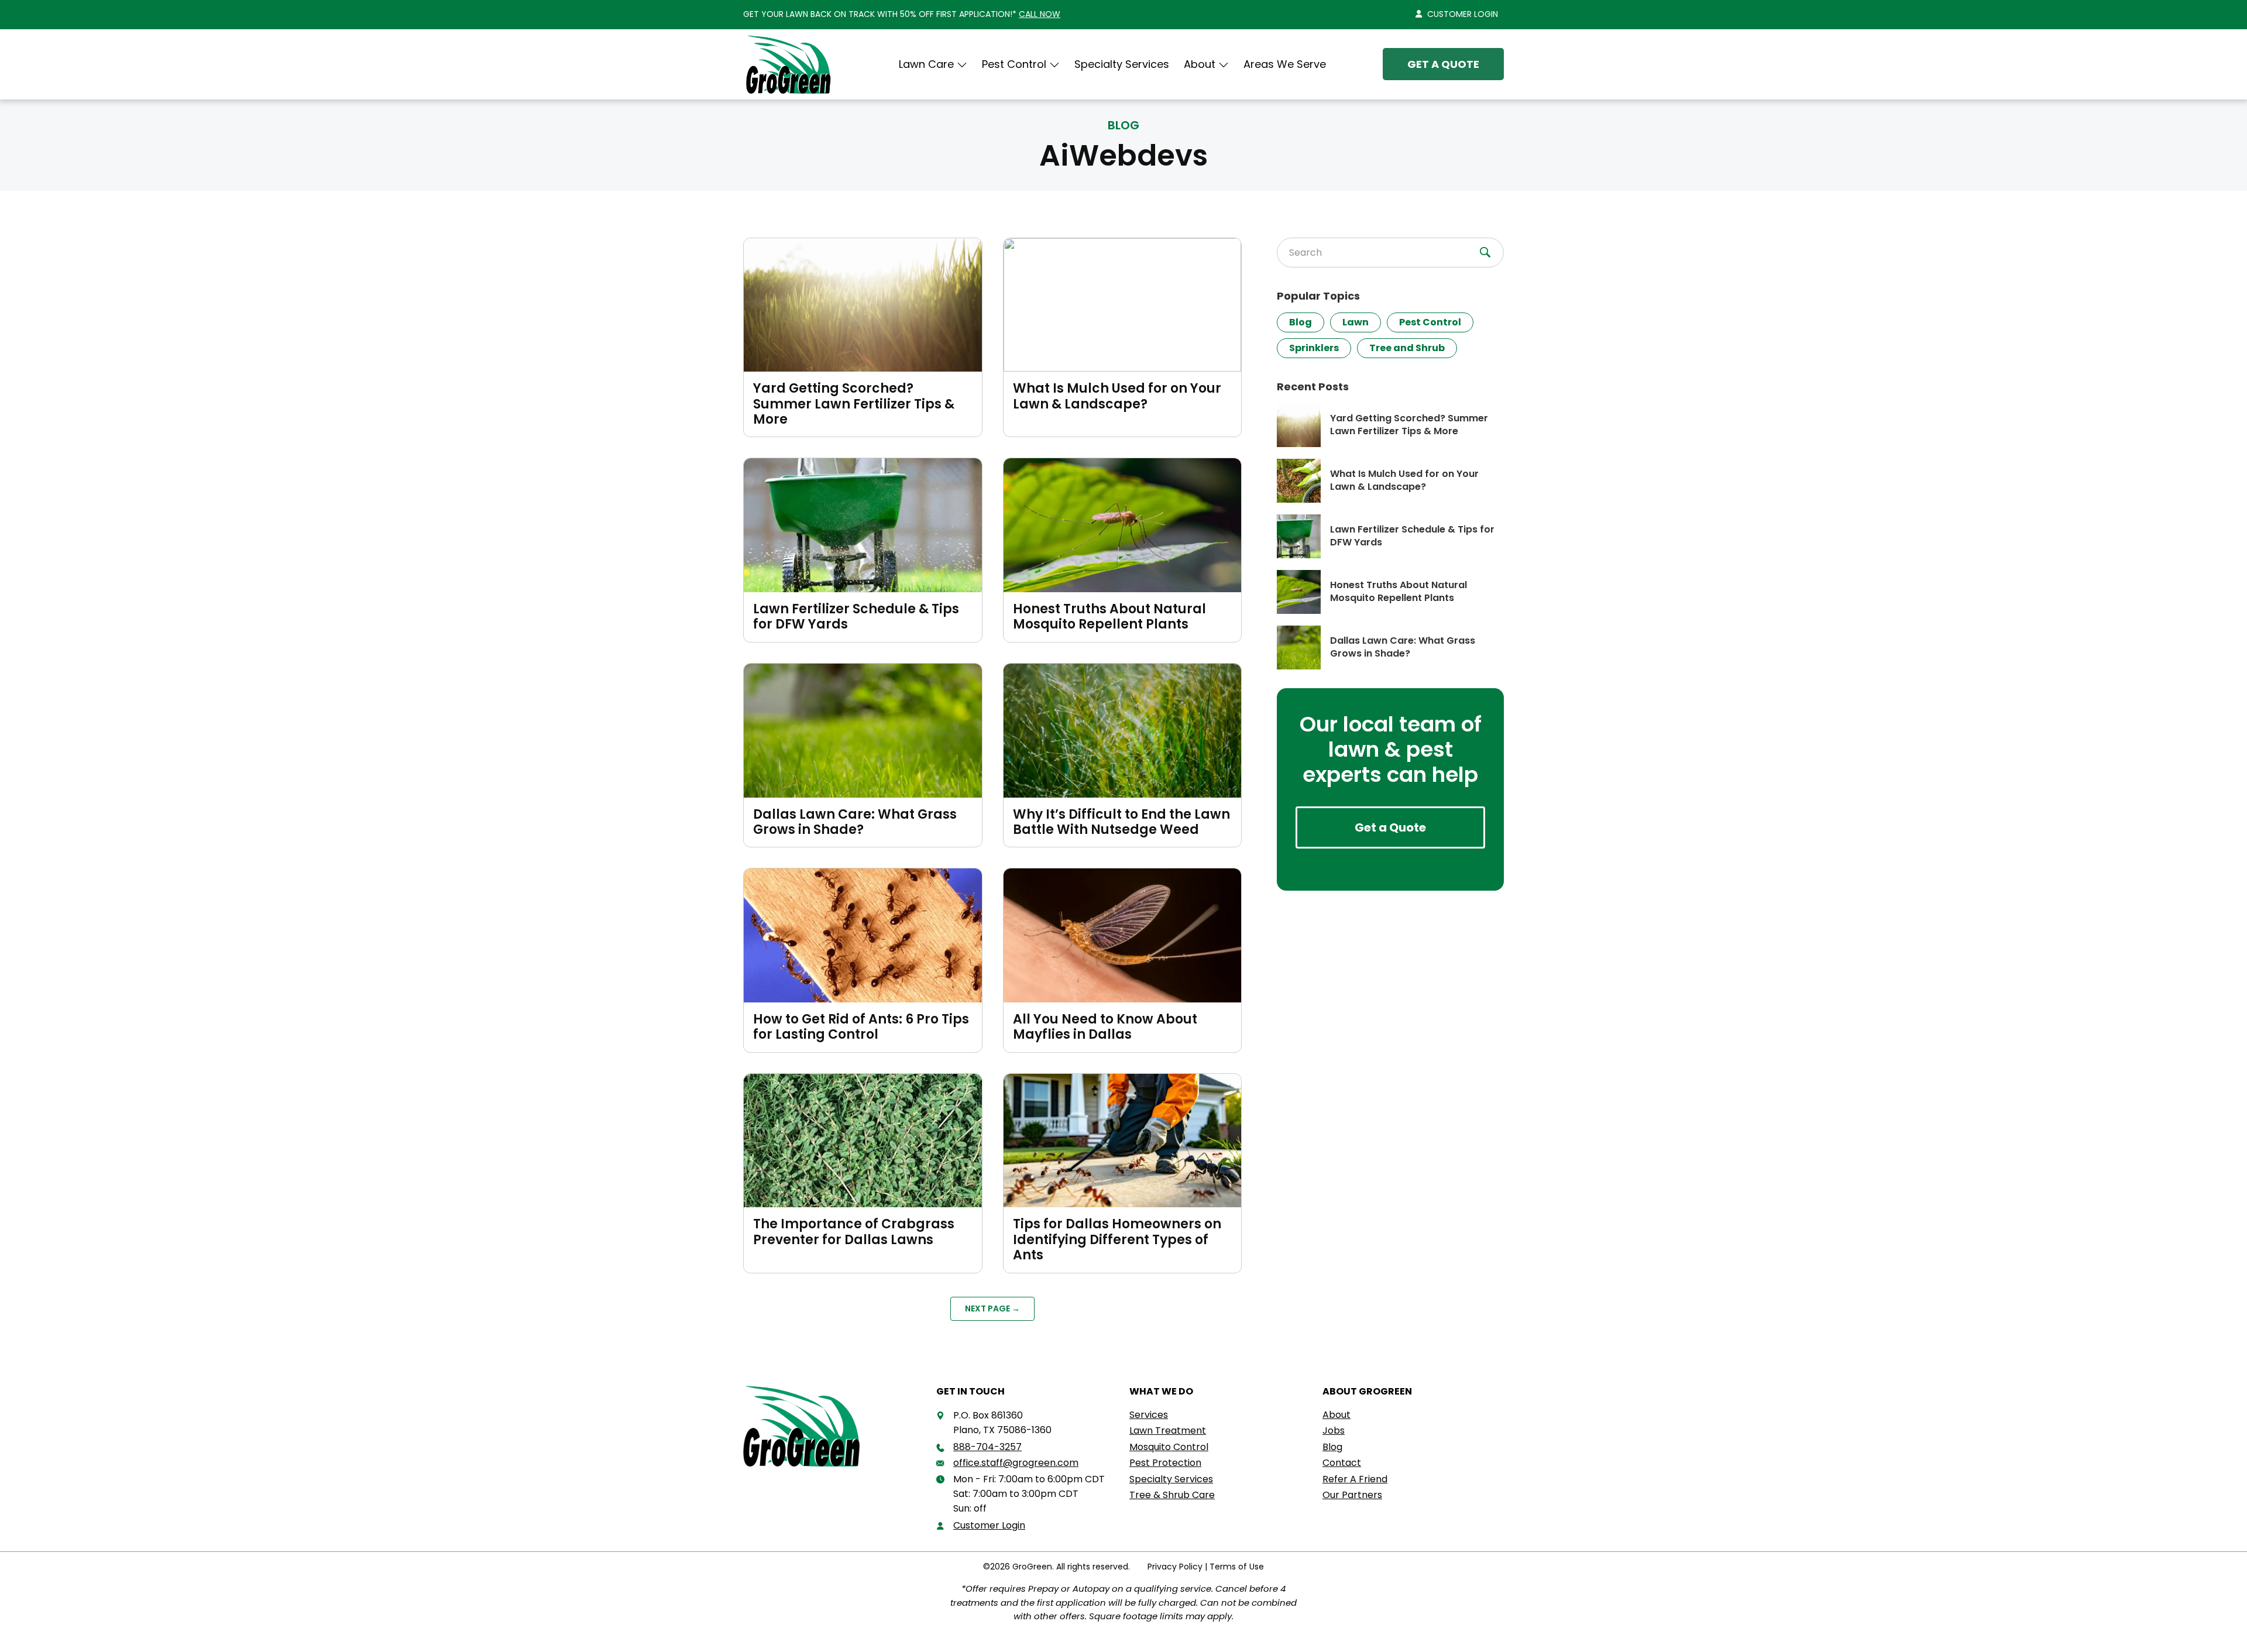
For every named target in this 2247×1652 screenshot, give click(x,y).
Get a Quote (1443, 64)
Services (1149, 1415)
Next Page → (992, 1308)
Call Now (1040, 14)
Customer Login (1463, 14)
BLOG (1123, 125)
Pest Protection (1165, 1463)
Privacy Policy (1175, 1567)
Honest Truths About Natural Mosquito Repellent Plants (1109, 617)
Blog (1301, 322)
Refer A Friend (1355, 1479)
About (1200, 64)
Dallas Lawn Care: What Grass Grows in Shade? (855, 822)
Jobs (1334, 1431)
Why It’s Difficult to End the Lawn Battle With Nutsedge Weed (1121, 822)
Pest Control (1430, 322)
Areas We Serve (1285, 64)
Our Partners (1352, 1495)
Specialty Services (1122, 64)
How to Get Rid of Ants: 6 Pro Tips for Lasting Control (861, 1027)
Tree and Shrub (1407, 348)
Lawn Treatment (1168, 1431)
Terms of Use (1237, 1567)
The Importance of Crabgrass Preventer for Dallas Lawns (854, 1232)
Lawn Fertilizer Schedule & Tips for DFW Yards (856, 617)
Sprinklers (1314, 348)
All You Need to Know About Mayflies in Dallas (1105, 1027)
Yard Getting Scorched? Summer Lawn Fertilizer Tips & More (854, 404)
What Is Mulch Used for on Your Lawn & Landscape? (1117, 396)
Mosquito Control (1169, 1447)
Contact (1342, 1463)
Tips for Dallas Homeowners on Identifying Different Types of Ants (1117, 1239)
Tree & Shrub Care (1172, 1495)
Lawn (1356, 322)
